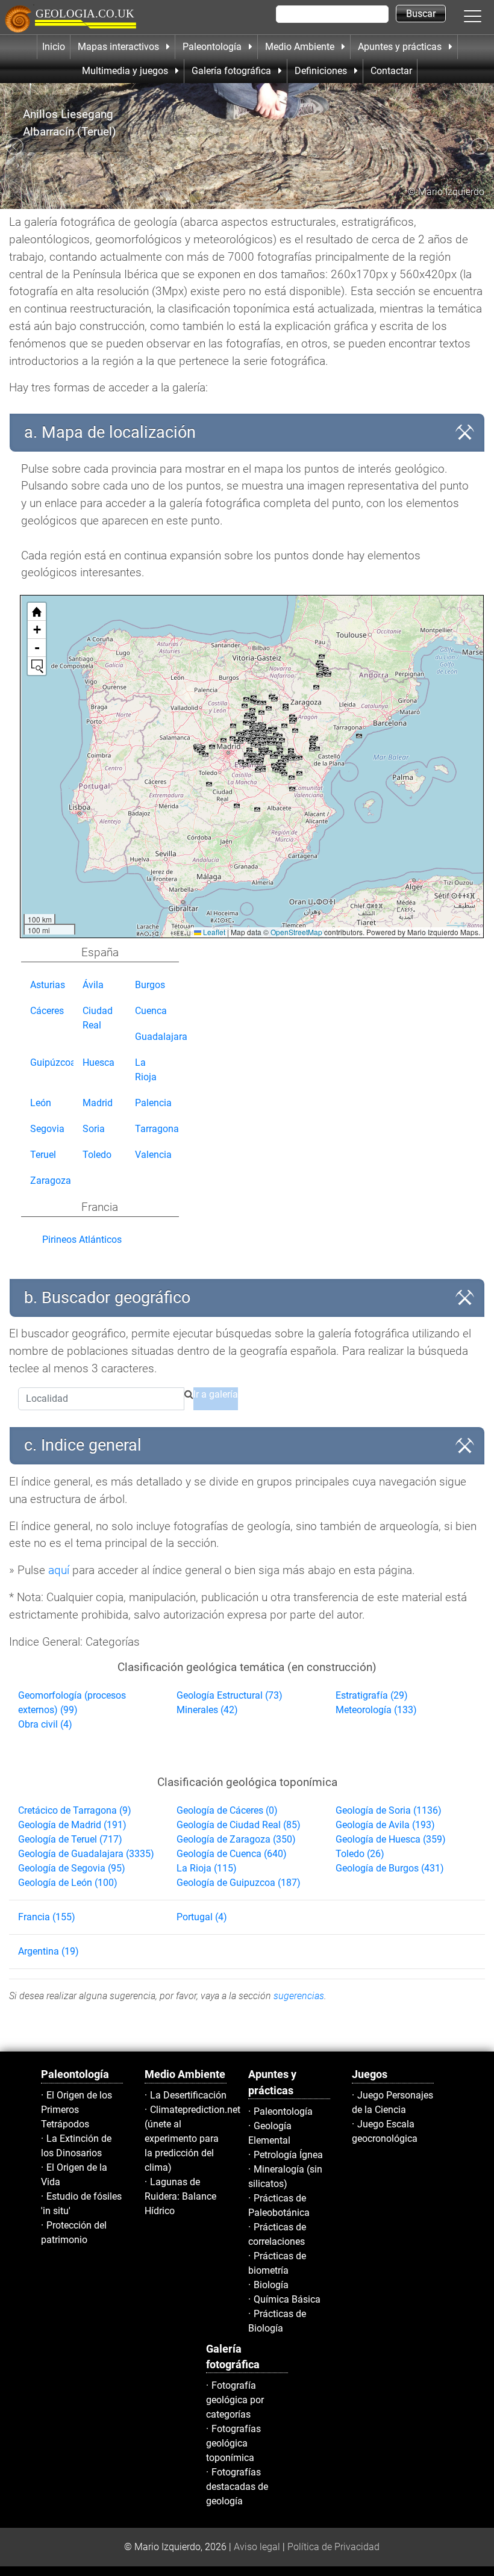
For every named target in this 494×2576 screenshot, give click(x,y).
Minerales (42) (207, 1710)
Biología (271, 2285)
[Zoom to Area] (37, 666)
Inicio (54, 47)
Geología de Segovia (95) (72, 1868)
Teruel (43, 1155)
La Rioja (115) (207, 1868)
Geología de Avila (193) (385, 1825)
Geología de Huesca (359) (391, 1839)
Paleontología (283, 2111)
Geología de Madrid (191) (72, 1825)
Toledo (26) (360, 1854)
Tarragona (157, 1129)
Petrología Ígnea (288, 2155)
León (41, 1103)
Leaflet (213, 932)
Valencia (153, 1155)
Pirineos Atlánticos (82, 1240)
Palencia (153, 1103)
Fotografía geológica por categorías (235, 2400)
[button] (485, 16)
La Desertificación (188, 2095)
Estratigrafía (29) (372, 1695)
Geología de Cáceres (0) (227, 1810)
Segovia (47, 1129)
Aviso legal (257, 2547)
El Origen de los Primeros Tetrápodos (77, 2110)
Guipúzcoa (53, 1062)
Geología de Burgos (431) (390, 1868)
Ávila (93, 985)
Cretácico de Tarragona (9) (75, 1810)
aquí (59, 1570)
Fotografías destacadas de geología (237, 2487)
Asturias (48, 985)
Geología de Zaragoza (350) (236, 1839)
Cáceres (47, 1011)
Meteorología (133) (376, 1710)
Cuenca (151, 1011)
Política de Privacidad (333, 2547)
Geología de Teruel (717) (70, 1839)
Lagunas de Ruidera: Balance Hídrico (180, 2196)
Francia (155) (47, 1917)
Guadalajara (161, 1037)
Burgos (150, 985)
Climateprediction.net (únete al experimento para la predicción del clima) (192, 2139)
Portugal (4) (202, 1917)
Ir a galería (216, 1394)
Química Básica (287, 2299)
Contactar (391, 71)
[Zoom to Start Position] (37, 612)
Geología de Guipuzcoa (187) (239, 1883)
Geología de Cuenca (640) (232, 1854)
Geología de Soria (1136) (389, 1810)
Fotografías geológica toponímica (233, 2443)
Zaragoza (51, 1181)
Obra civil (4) (45, 1724)
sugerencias (299, 1996)
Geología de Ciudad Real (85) (239, 1825)
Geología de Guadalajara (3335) (86, 1854)
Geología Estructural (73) (230, 1695)
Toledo (97, 1155)
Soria (94, 1129)
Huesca (98, 1062)
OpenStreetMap (296, 932)
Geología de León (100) (68, 1883)
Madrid (98, 1103)
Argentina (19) (48, 1951)
